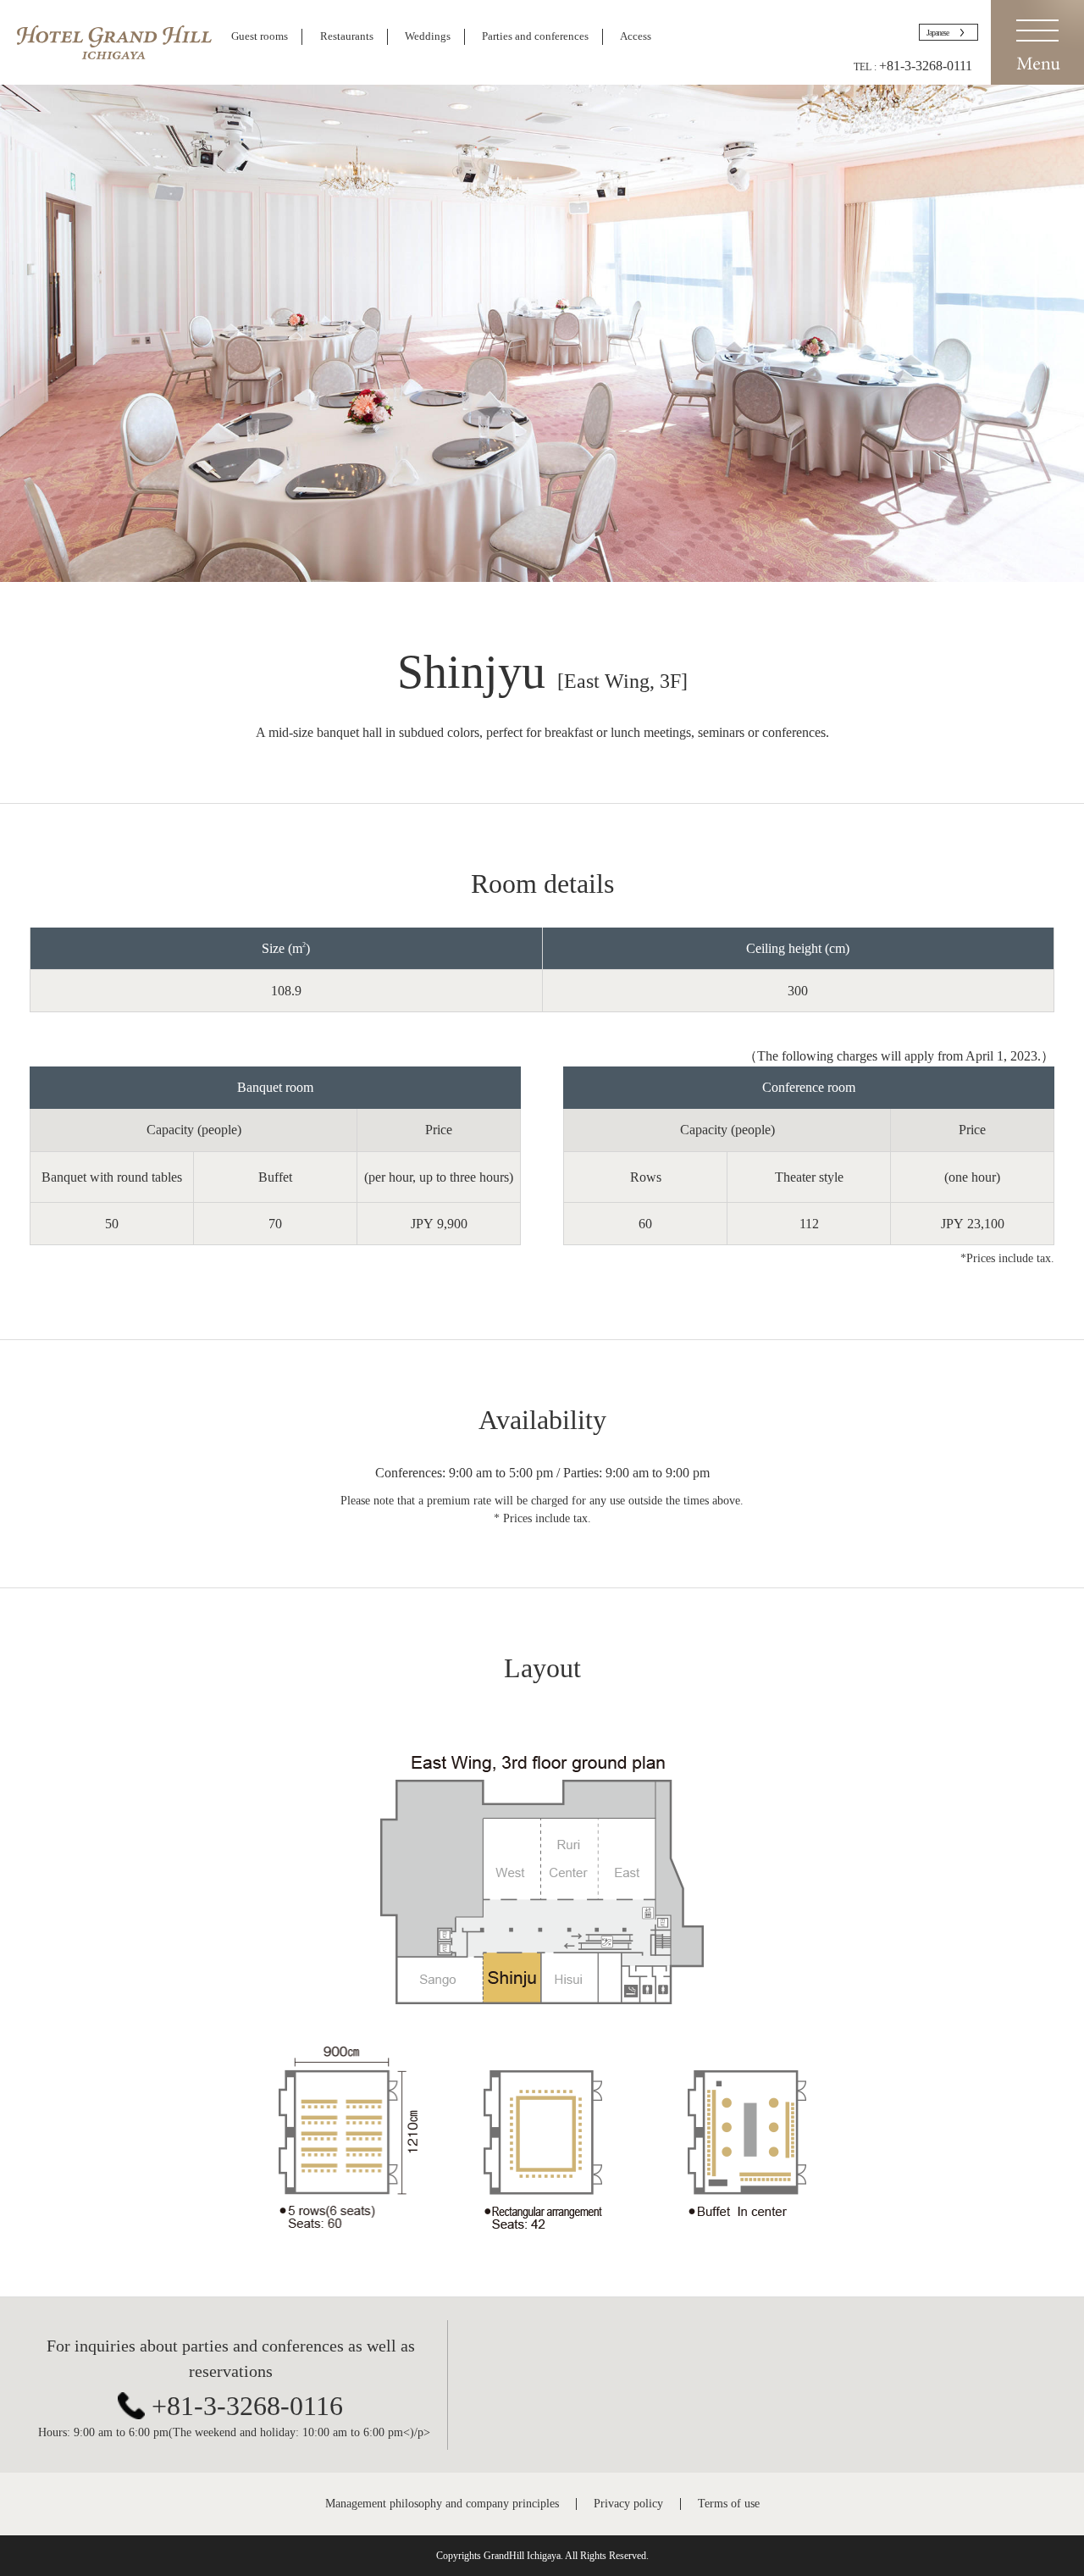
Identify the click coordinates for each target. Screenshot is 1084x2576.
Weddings (428, 36)
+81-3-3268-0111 (926, 66)
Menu (1037, 42)
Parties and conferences (535, 36)
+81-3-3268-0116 (247, 2406)
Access (636, 36)
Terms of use (729, 2504)
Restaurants (347, 36)
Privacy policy (628, 2504)
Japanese (937, 33)
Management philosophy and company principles (442, 2504)
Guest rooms (260, 36)
